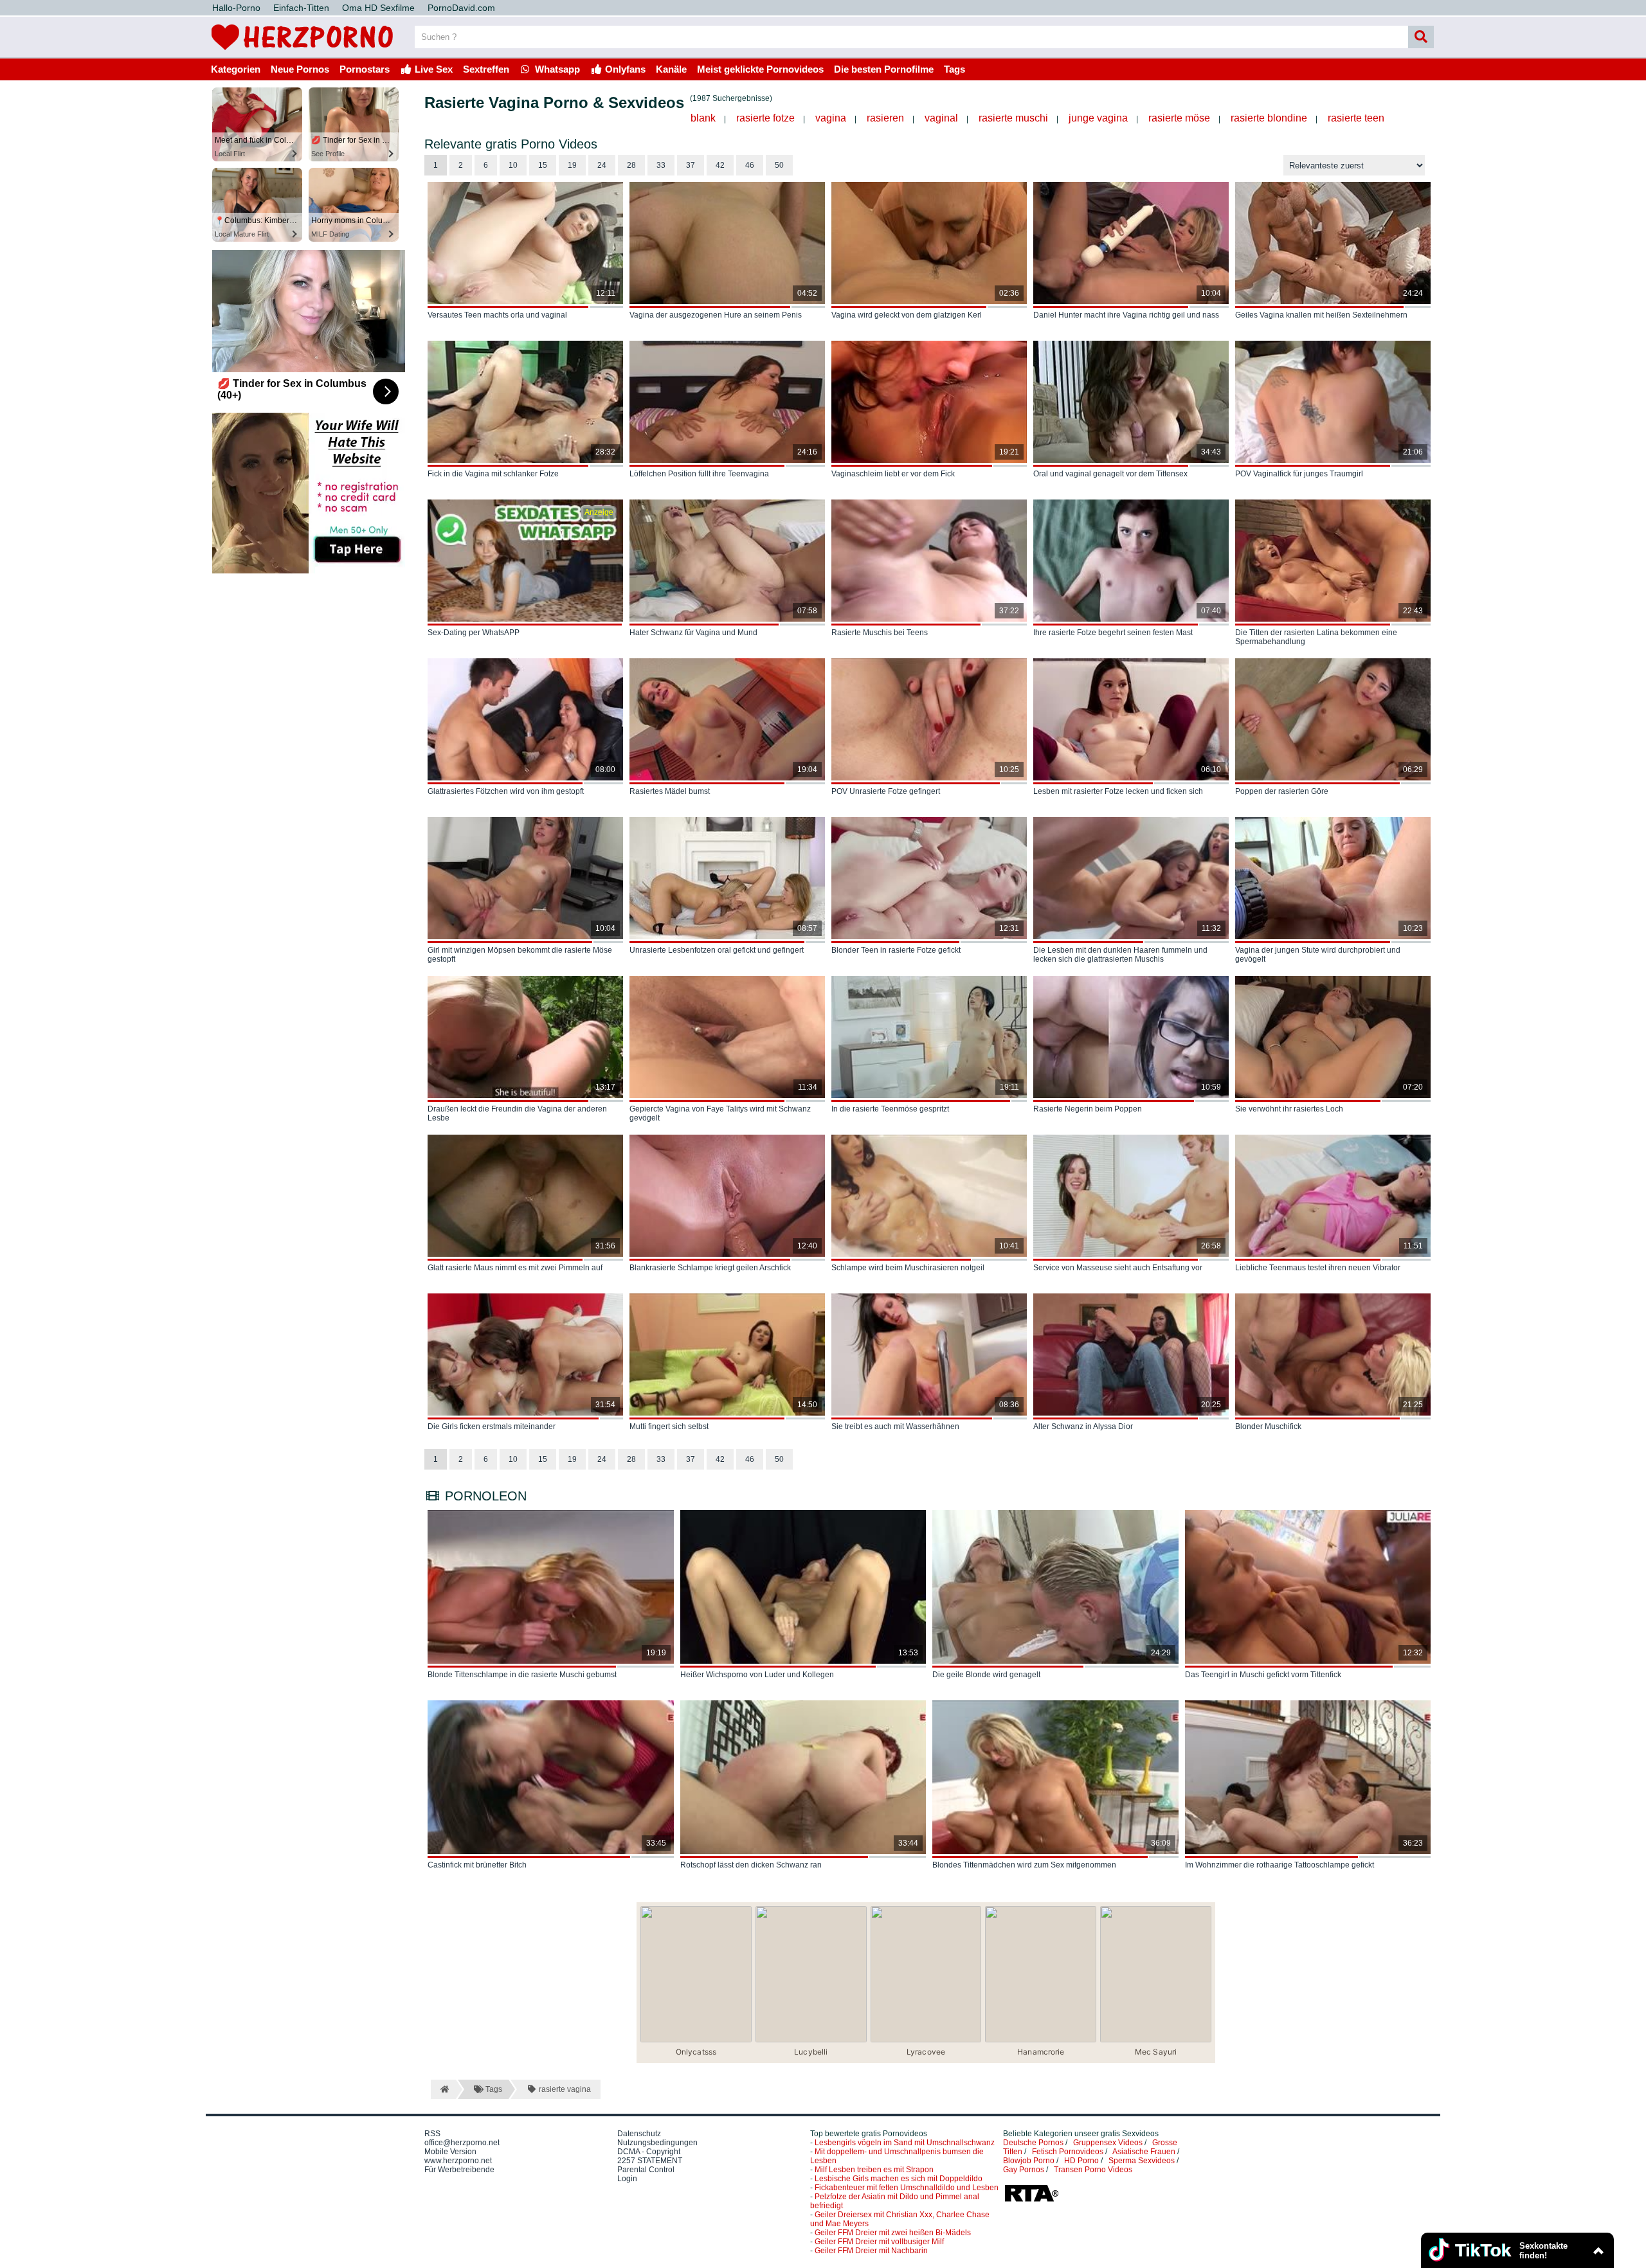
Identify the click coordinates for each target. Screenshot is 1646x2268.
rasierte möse (1179, 118)
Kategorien (236, 69)
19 (572, 165)
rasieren (885, 118)
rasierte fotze (765, 118)
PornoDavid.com (461, 8)
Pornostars (365, 69)
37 (691, 165)
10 (513, 165)
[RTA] (1031, 2200)
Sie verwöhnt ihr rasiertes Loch (1289, 1109)
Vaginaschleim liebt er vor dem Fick (893, 474)
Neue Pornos (300, 69)
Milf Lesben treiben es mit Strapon (874, 2170)
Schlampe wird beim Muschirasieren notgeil (908, 1268)
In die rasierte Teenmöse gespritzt (890, 1109)
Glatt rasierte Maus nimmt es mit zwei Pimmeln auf (515, 1268)
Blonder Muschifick (1268, 1426)
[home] (443, 2089)
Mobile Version (450, 2152)
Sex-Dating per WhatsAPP (474, 633)
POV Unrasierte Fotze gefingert (886, 791)
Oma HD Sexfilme (378, 8)
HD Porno (1081, 2161)
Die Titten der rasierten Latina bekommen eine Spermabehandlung (1316, 637)
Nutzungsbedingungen (657, 2143)
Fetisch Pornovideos (1068, 2152)
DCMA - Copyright (649, 2152)
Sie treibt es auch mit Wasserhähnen (895, 1426)
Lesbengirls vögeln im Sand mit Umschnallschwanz (905, 2143)
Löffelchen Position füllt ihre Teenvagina (699, 474)
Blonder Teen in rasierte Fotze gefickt (896, 950)
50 (779, 165)
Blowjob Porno (1029, 2161)
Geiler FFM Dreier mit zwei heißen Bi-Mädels (893, 2233)
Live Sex (432, 69)
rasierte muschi (1013, 118)
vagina (831, 118)
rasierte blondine (1269, 118)
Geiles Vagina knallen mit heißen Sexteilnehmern (1321, 315)
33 (661, 165)
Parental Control (646, 2170)
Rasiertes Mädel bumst (670, 791)
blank (703, 118)
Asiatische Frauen (1144, 2152)
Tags (954, 69)
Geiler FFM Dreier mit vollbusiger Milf (879, 2242)
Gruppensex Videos (1108, 2143)
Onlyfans (624, 69)
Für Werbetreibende (459, 2170)
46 (750, 165)
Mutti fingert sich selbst (669, 1426)
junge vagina (1098, 118)
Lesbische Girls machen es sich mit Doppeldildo (899, 2179)
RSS (432, 2134)
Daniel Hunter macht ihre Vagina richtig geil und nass (1126, 315)
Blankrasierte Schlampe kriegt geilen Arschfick (710, 1268)
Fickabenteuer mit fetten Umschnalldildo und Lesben (907, 2188)
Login (627, 2179)
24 (602, 165)
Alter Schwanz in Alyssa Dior (1083, 1426)
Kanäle (671, 69)
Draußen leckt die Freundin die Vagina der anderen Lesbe (517, 1113)
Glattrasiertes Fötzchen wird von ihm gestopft (506, 791)
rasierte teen (1356, 118)
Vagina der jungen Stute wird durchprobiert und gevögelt (1318, 955)
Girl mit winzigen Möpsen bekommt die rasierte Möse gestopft (520, 955)
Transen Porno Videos (1093, 2170)
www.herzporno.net (458, 2161)
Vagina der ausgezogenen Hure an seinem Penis (716, 315)
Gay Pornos (1024, 2170)
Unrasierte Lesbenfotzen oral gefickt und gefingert (717, 950)
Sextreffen (486, 69)
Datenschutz (639, 2134)
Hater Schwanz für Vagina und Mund (693, 633)
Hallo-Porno (236, 8)
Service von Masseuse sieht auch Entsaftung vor (1118, 1268)
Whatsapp (556, 69)
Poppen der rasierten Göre (1282, 791)
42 (720, 165)
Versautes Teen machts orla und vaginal (497, 315)
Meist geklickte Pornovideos (760, 69)
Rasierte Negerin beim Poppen (1088, 1109)
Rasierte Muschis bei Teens (880, 633)
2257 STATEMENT (650, 2161)
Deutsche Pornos (1033, 2143)
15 (543, 165)
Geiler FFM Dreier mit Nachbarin (871, 2251)
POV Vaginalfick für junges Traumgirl (1299, 474)
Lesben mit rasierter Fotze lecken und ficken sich (1118, 791)
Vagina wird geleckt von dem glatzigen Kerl (907, 315)
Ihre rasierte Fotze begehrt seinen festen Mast (1113, 633)
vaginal (941, 118)
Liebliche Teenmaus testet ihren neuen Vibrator (1318, 1268)
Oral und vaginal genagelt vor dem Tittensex (1110, 474)
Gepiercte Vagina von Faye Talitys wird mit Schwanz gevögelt (720, 1113)
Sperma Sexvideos (1142, 2161)
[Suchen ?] (1421, 37)
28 (631, 165)
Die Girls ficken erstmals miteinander (492, 1426)
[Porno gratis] (302, 53)
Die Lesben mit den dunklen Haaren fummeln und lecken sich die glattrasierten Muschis (1120, 955)
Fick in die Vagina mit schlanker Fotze (493, 474)
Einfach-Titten (301, 8)
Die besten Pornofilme (884, 69)
